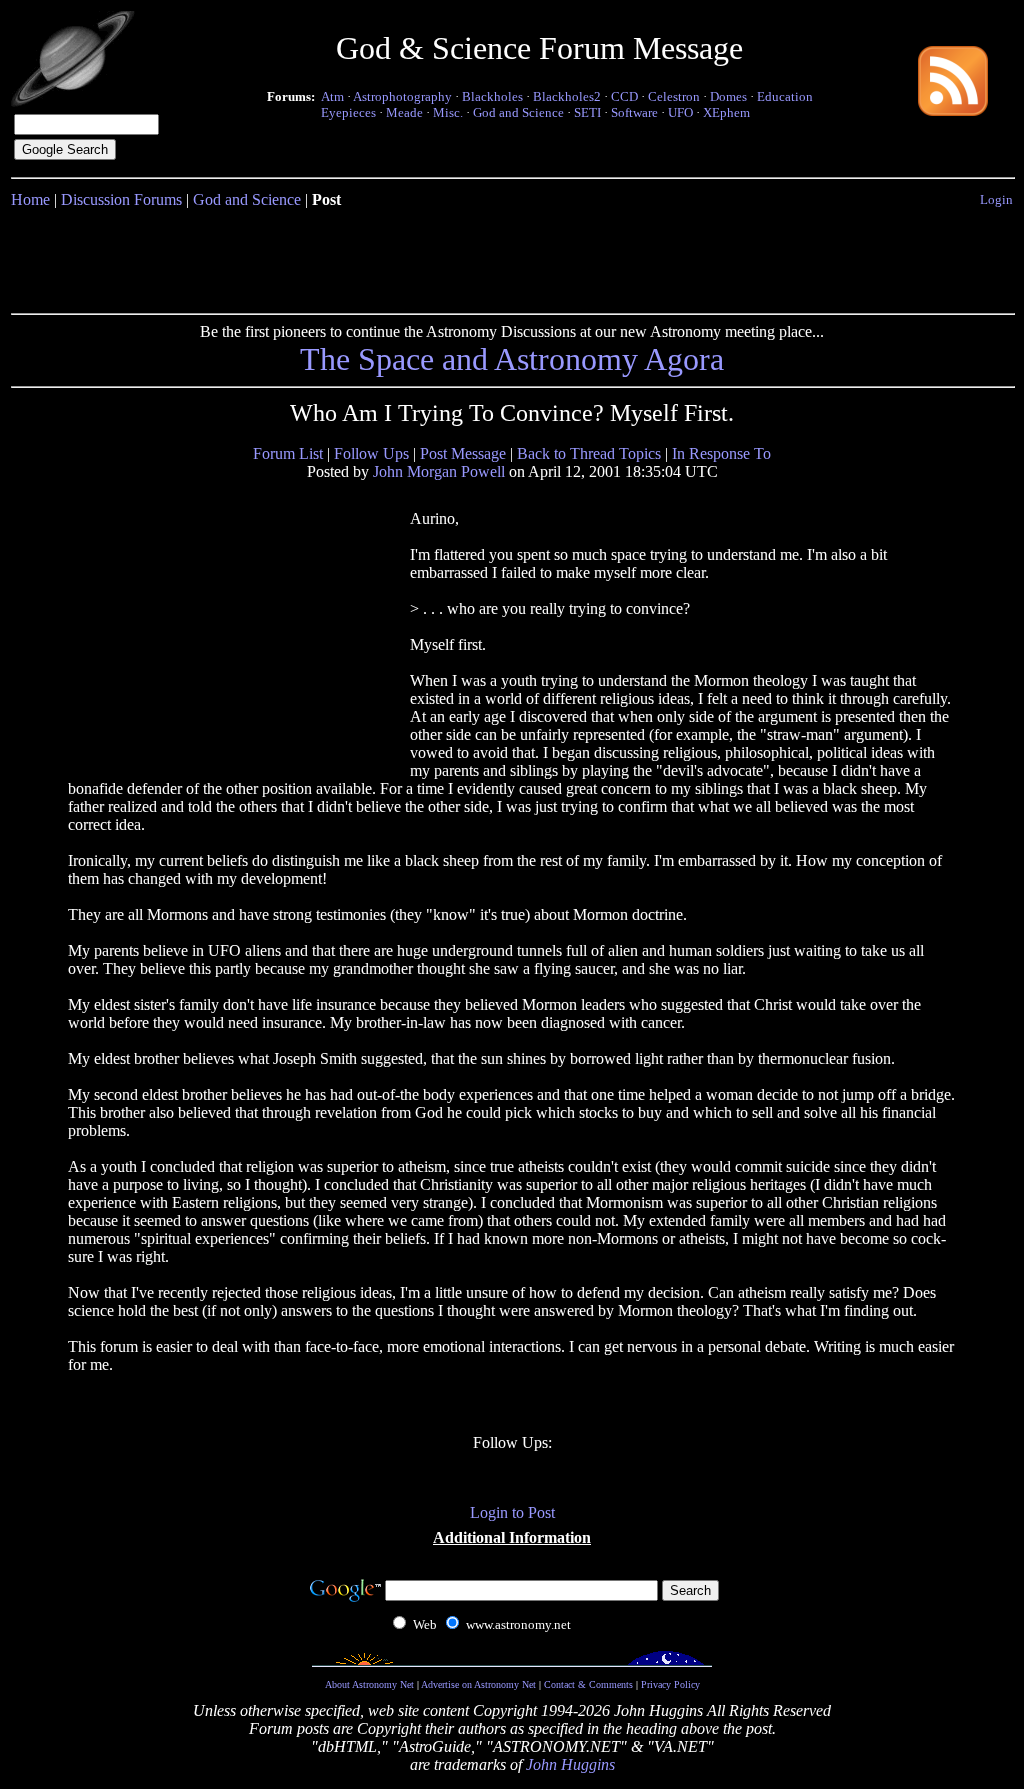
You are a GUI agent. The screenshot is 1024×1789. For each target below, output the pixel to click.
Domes (728, 96)
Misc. (448, 112)
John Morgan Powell (439, 471)
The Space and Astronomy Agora (512, 359)
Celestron (674, 96)
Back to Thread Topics (589, 453)
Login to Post (512, 1512)
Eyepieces (348, 112)
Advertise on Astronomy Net (478, 1684)
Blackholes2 (567, 96)
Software (634, 112)
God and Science (518, 112)
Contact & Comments (588, 1684)
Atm (332, 96)
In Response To (721, 453)
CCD (624, 96)
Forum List (288, 453)
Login (996, 199)
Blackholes (492, 96)
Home (30, 199)
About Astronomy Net (369, 1684)
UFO (680, 112)
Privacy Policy (670, 1684)
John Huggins (570, 1764)
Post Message (463, 453)
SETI (587, 112)
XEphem (726, 112)
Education (785, 96)
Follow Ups (371, 453)
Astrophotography (402, 96)
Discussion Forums (121, 199)
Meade (404, 112)
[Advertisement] (512, 257)
